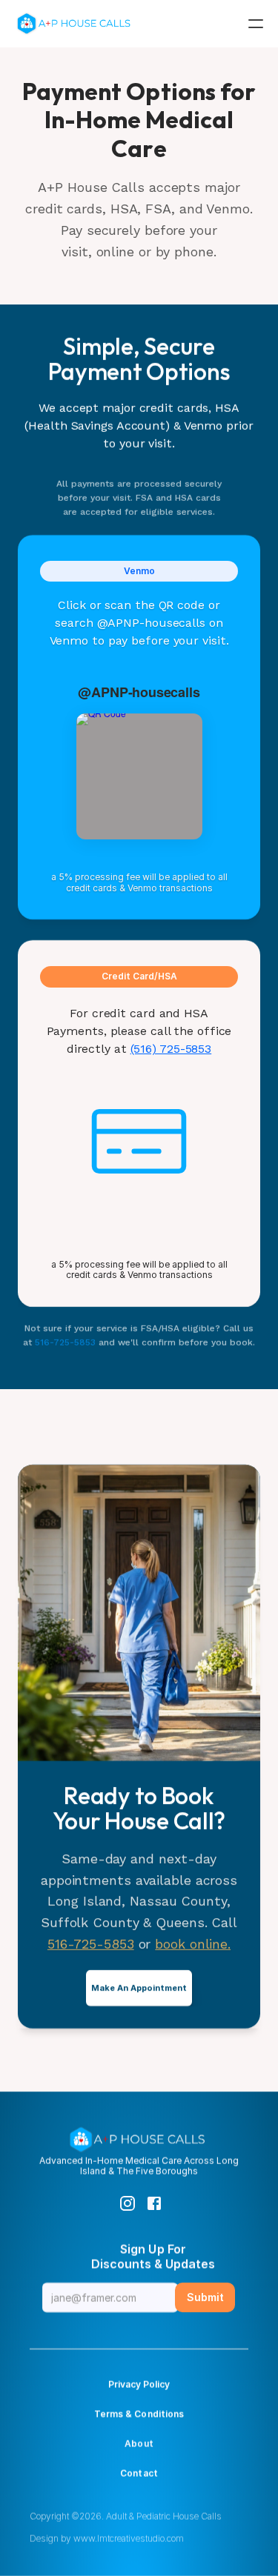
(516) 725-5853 (171, 1049)
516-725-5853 (67, 1342)
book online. (193, 1944)
